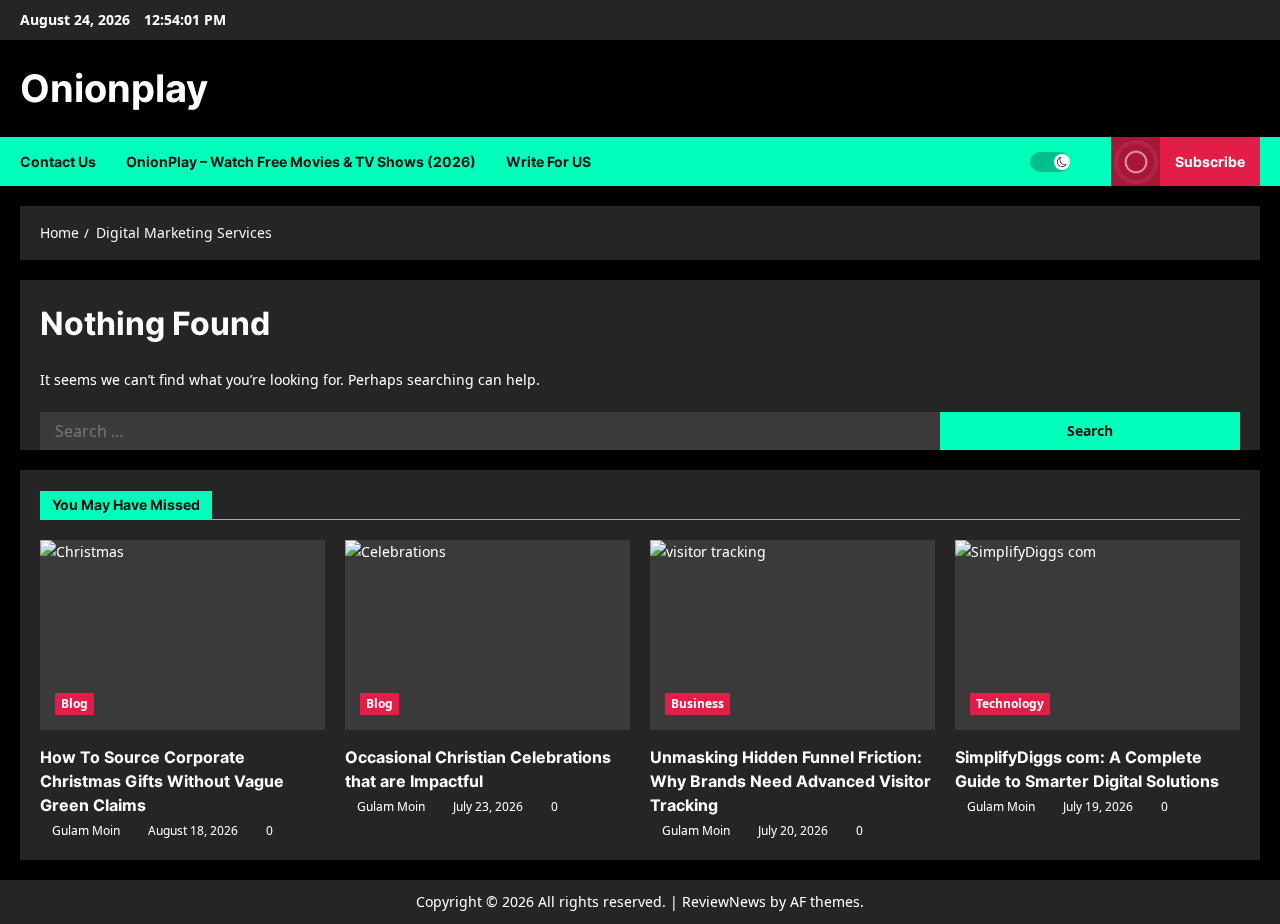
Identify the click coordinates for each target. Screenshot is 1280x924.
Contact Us (58, 161)
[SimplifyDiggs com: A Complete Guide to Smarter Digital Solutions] (1097, 635)
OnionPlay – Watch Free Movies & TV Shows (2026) (301, 161)
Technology (1010, 703)
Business (697, 703)
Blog (74, 703)
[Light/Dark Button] (1050, 162)
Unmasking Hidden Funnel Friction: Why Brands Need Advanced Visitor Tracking (790, 781)
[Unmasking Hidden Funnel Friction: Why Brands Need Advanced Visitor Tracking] (792, 635)
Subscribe (1210, 161)
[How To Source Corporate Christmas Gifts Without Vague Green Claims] (182, 635)
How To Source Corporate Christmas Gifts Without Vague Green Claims (162, 781)
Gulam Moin (86, 830)
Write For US (548, 161)
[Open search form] (1090, 161)
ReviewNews (724, 901)
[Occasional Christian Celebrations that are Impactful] (487, 635)
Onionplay (114, 88)
